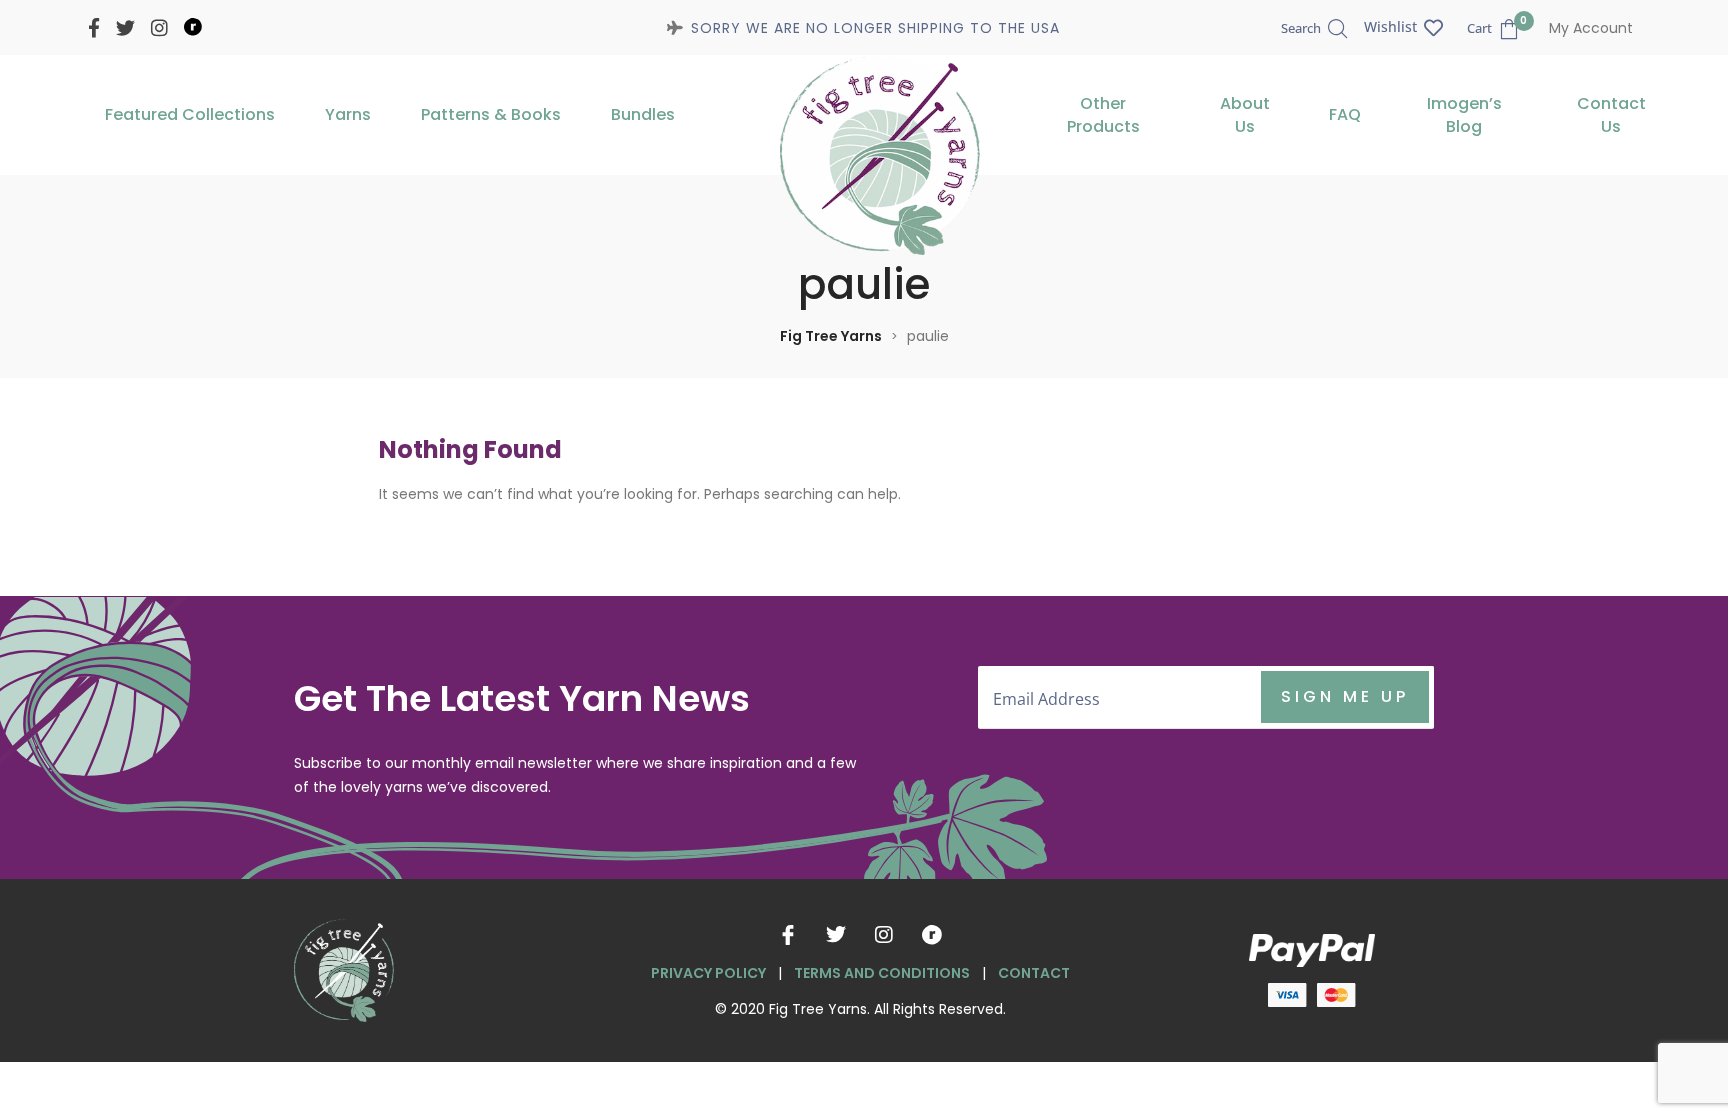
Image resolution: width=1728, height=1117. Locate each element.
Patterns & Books (491, 114)
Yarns (348, 114)
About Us (1245, 115)
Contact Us (1611, 115)
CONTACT (1034, 973)
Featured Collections (190, 114)
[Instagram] (884, 935)
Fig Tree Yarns (831, 336)
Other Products (1103, 115)
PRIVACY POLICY (708, 973)
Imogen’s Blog (1464, 115)
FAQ (1345, 114)
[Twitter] (836, 935)
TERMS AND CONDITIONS (882, 973)
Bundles (643, 114)
